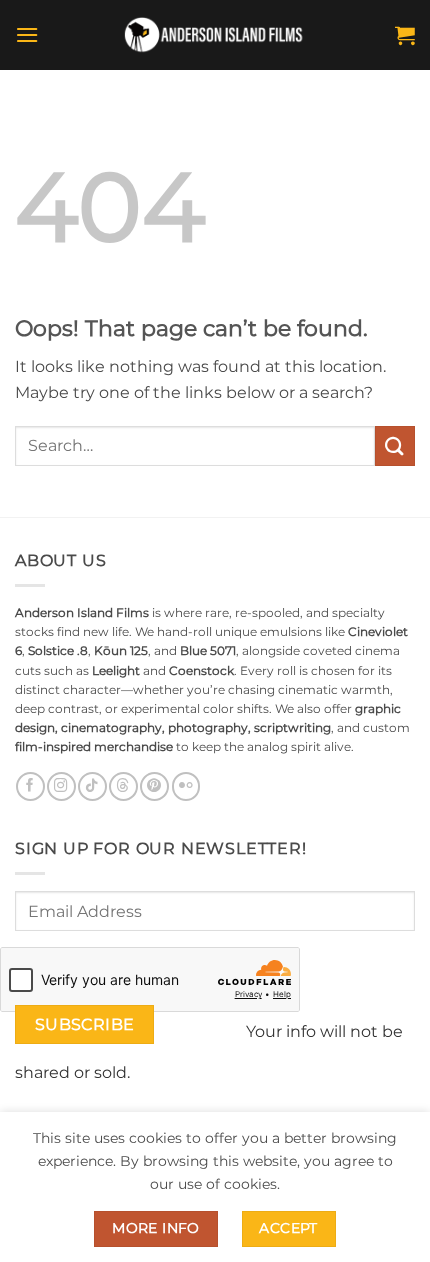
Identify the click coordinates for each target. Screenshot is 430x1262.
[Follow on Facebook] (30, 786)
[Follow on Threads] (123, 786)
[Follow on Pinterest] (154, 786)
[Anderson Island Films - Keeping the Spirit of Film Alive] (215, 35)
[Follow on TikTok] (92, 786)
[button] (27, 34)
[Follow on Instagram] (61, 786)
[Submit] (395, 445)
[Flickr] (186, 786)
